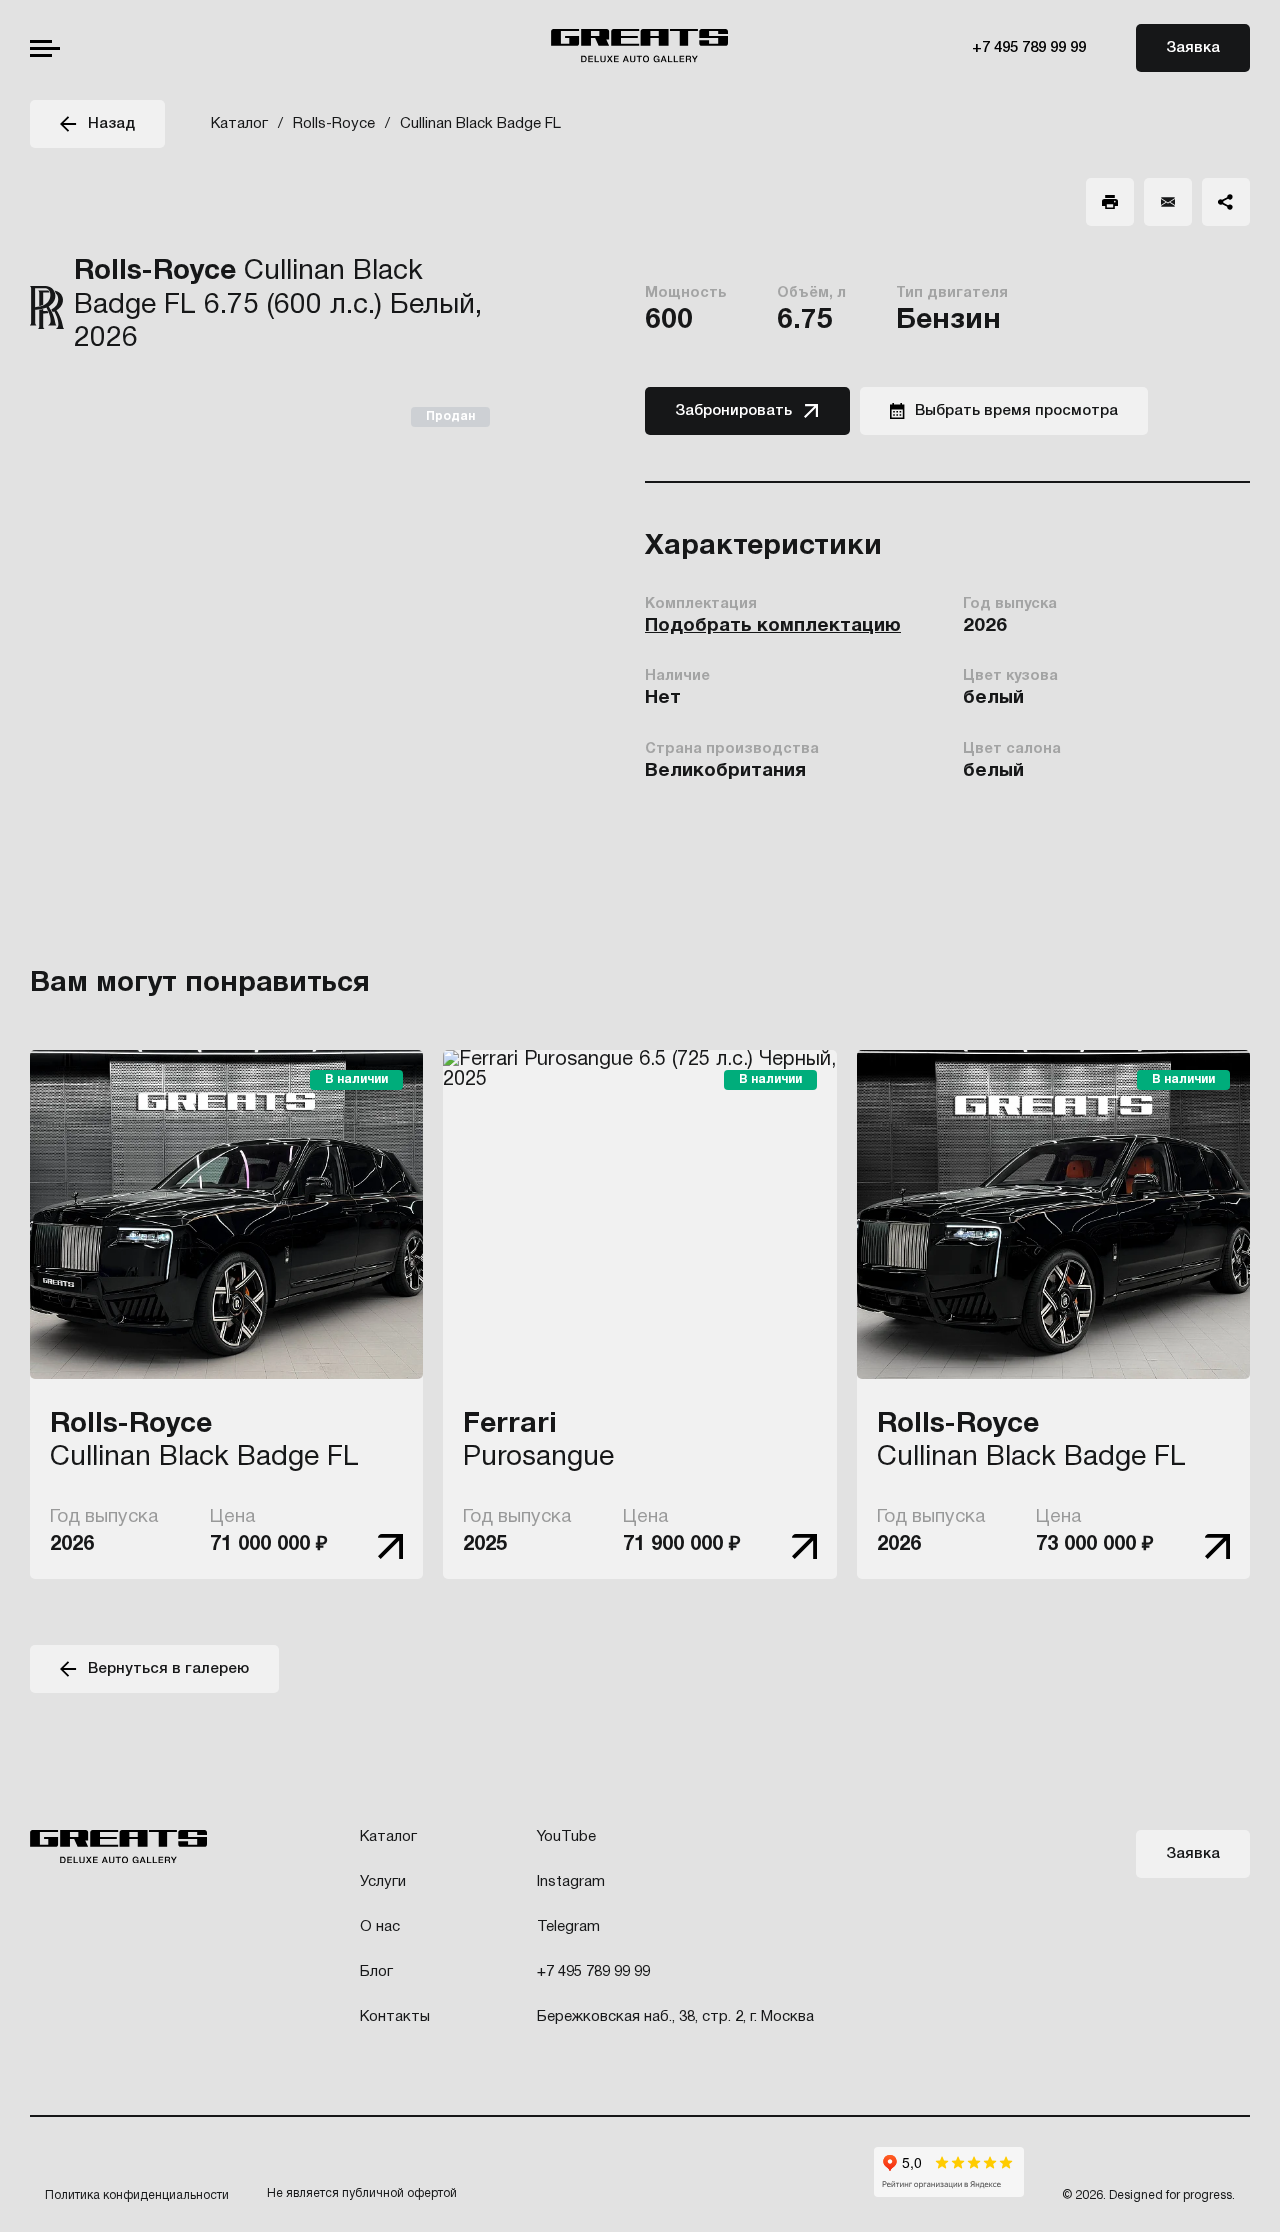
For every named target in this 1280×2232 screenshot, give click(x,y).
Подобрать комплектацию (773, 626)
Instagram (571, 1882)
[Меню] (45, 48)
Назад (111, 124)
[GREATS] (639, 48)
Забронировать (733, 411)
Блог (376, 1972)
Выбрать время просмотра (1016, 411)
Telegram (568, 1927)
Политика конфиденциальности (137, 2195)
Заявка (1193, 48)
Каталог (388, 1837)
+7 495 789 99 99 (1029, 48)
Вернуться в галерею (168, 1669)
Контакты (395, 2017)
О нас (380, 1927)
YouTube (566, 1837)
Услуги (383, 1882)
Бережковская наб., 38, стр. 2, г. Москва (675, 2017)
